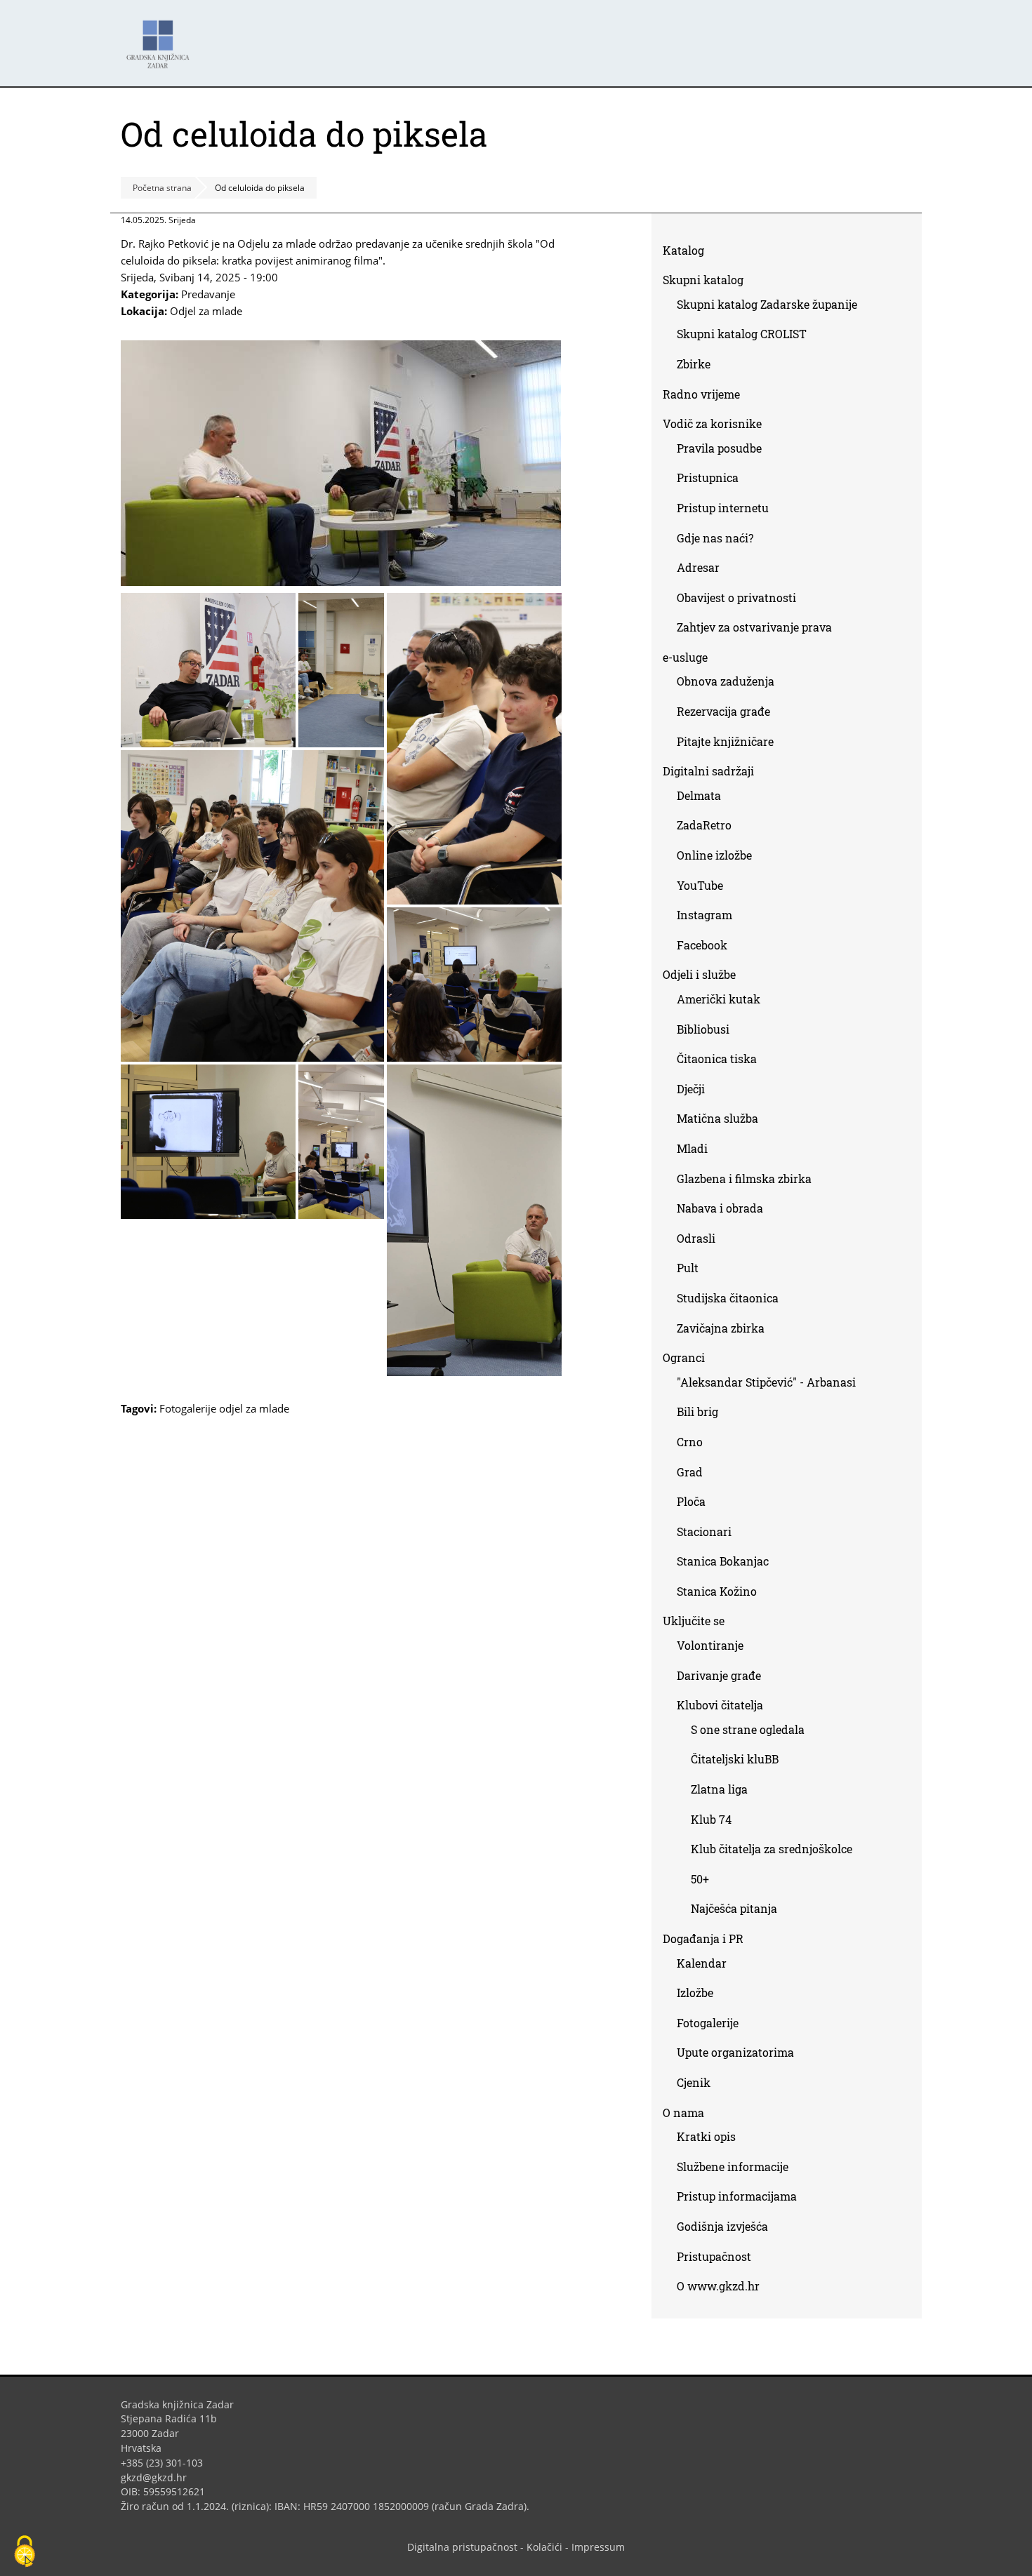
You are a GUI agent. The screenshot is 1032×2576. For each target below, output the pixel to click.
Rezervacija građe (723, 711)
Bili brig (697, 1412)
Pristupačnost (714, 2256)
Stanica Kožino (717, 1591)
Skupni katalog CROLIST (747, 336)
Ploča (691, 1501)
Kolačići (544, 2547)
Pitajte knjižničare (730, 744)
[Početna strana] (161, 38)
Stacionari (704, 1531)
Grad (690, 1472)
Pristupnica (708, 478)
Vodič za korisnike (712, 423)
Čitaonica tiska (717, 1059)
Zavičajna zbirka (721, 1328)
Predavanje (208, 294)
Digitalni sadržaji (708, 771)
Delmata (704, 798)
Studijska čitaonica (728, 1298)
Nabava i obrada (720, 1208)
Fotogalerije (188, 1408)
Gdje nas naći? (715, 538)
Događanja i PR (703, 1938)
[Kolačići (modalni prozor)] (25, 2552)
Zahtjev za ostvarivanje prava (754, 627)
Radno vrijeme (701, 394)
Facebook (707, 948)
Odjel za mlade (206, 311)
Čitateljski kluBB (735, 1759)
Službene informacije (733, 2167)
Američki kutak (719, 999)
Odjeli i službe (699, 974)
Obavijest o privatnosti (736, 598)
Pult (688, 1268)
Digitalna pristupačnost (462, 2547)
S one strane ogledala (748, 1729)
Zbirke (699, 367)
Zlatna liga (719, 1789)
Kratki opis (706, 2136)
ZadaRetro (704, 825)
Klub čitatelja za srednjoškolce (772, 1849)
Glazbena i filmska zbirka (744, 1179)
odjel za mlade (254, 1408)
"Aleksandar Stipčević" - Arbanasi (766, 1382)
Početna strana (162, 188)
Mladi (692, 1148)
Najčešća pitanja (734, 1908)
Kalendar (702, 1963)
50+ (700, 1879)
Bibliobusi (703, 1029)
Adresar (698, 567)
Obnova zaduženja (726, 681)
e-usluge (685, 657)
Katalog (689, 253)
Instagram (710, 917)
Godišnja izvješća (722, 2226)
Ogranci (684, 1357)
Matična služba (717, 1118)
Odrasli (696, 1238)
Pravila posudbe (719, 448)
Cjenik (694, 2082)
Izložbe (695, 1993)
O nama (683, 2113)
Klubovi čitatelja (720, 1705)
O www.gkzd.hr (718, 2286)
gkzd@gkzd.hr (159, 2477)
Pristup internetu (723, 508)
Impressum (598, 2547)
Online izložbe (714, 855)
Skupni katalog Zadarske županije (767, 304)
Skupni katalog (703, 280)
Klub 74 (711, 1819)
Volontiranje (710, 1645)
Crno (690, 1442)
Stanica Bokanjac (723, 1561)
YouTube (705, 888)
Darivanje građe (719, 1675)
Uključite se (694, 1621)
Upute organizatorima (735, 2052)
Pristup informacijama (737, 2196)
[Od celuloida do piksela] (341, 582)
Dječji (691, 1089)
